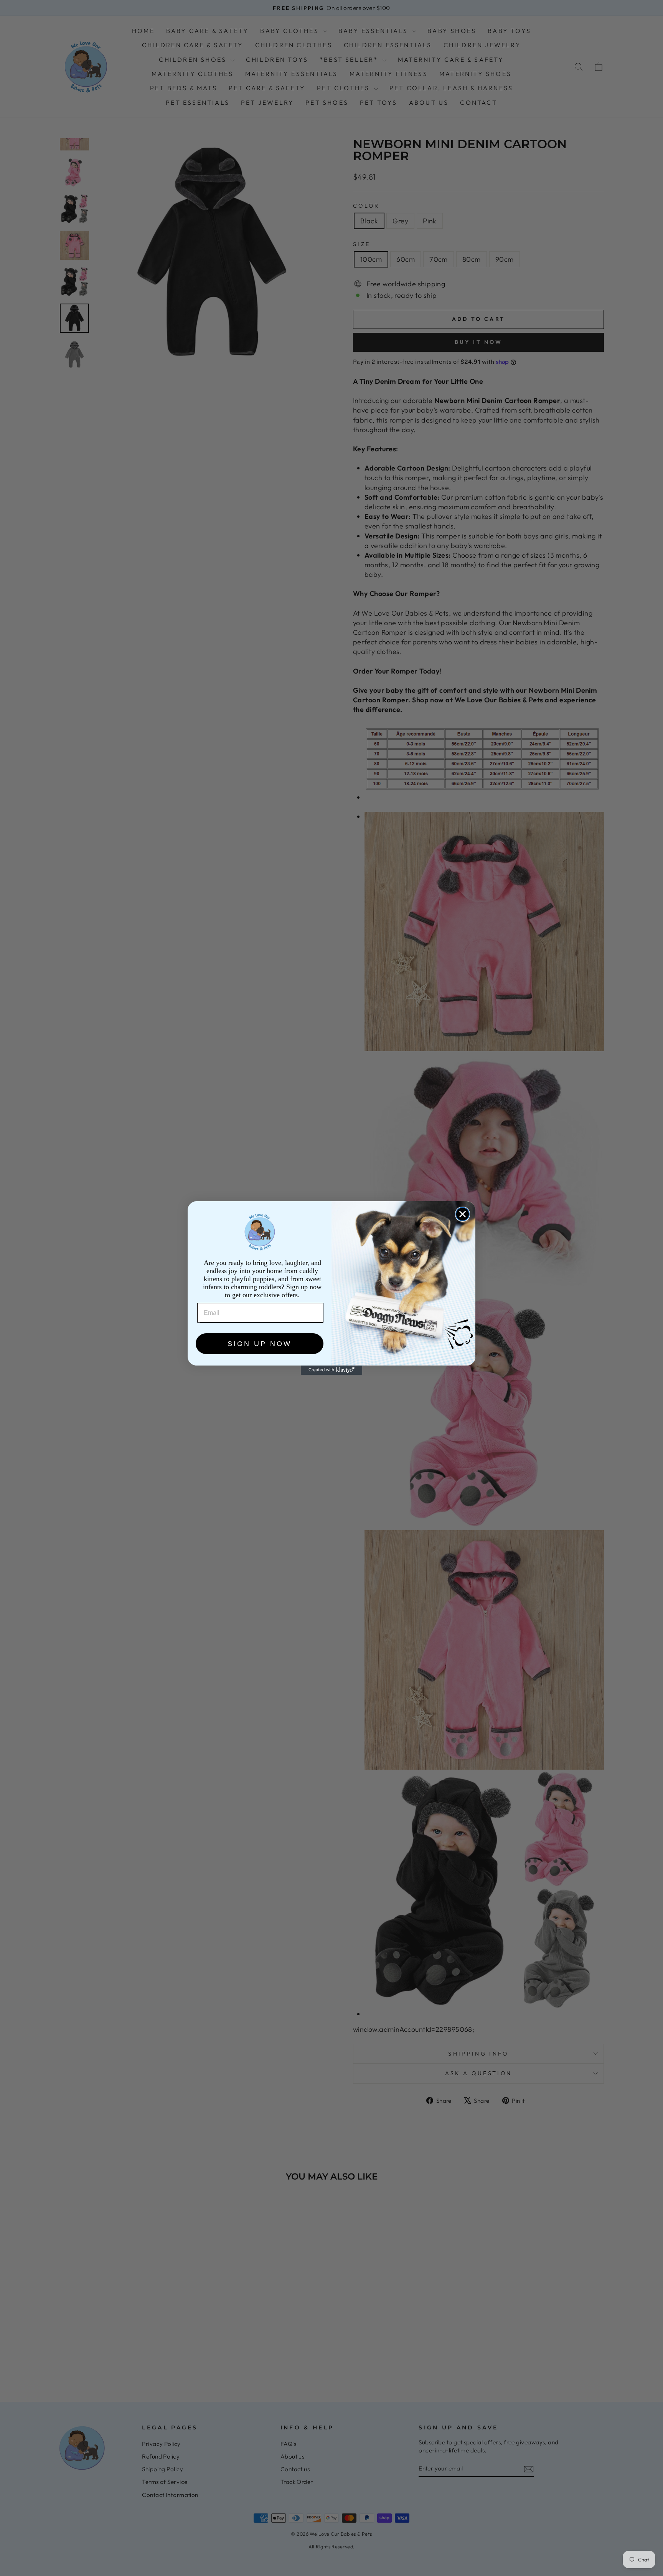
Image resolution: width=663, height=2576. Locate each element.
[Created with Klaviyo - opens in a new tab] (331, 1370)
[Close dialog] (463, 1214)
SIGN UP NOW (260, 1344)
